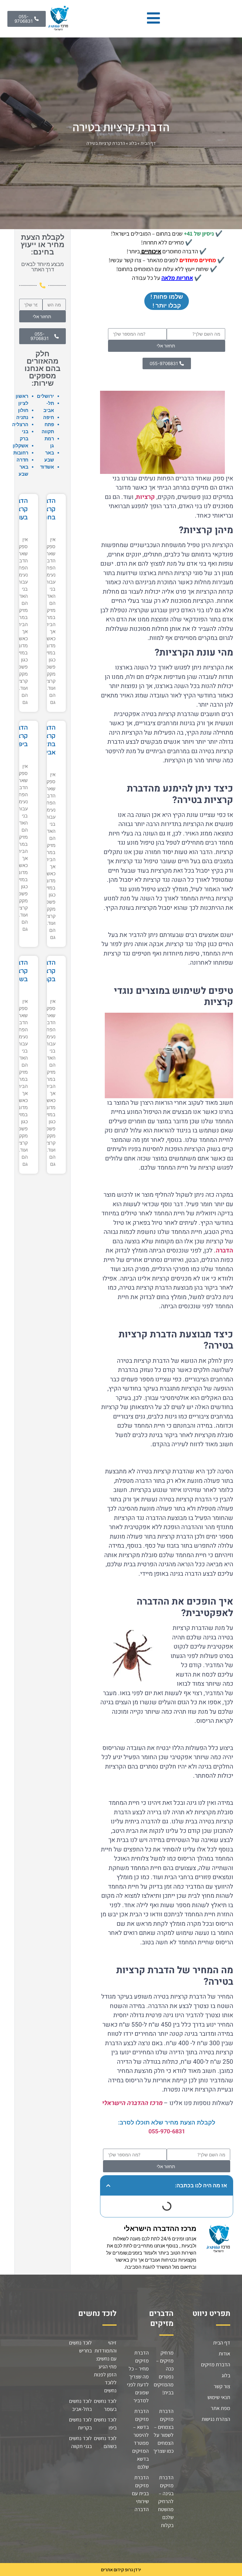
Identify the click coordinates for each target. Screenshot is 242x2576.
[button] (108, 2186)
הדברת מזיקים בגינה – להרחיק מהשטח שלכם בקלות (166, 2501)
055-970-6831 (167, 2131)
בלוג (133, 143)
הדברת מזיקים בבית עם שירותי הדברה (140, 2493)
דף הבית (148, 143)
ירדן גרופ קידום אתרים (121, 2570)
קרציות (145, 497)
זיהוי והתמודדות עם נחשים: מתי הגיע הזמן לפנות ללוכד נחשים (105, 2366)
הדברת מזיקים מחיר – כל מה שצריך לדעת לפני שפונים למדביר (138, 2376)
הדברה (224, 1251)
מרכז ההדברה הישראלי (132, 2103)
